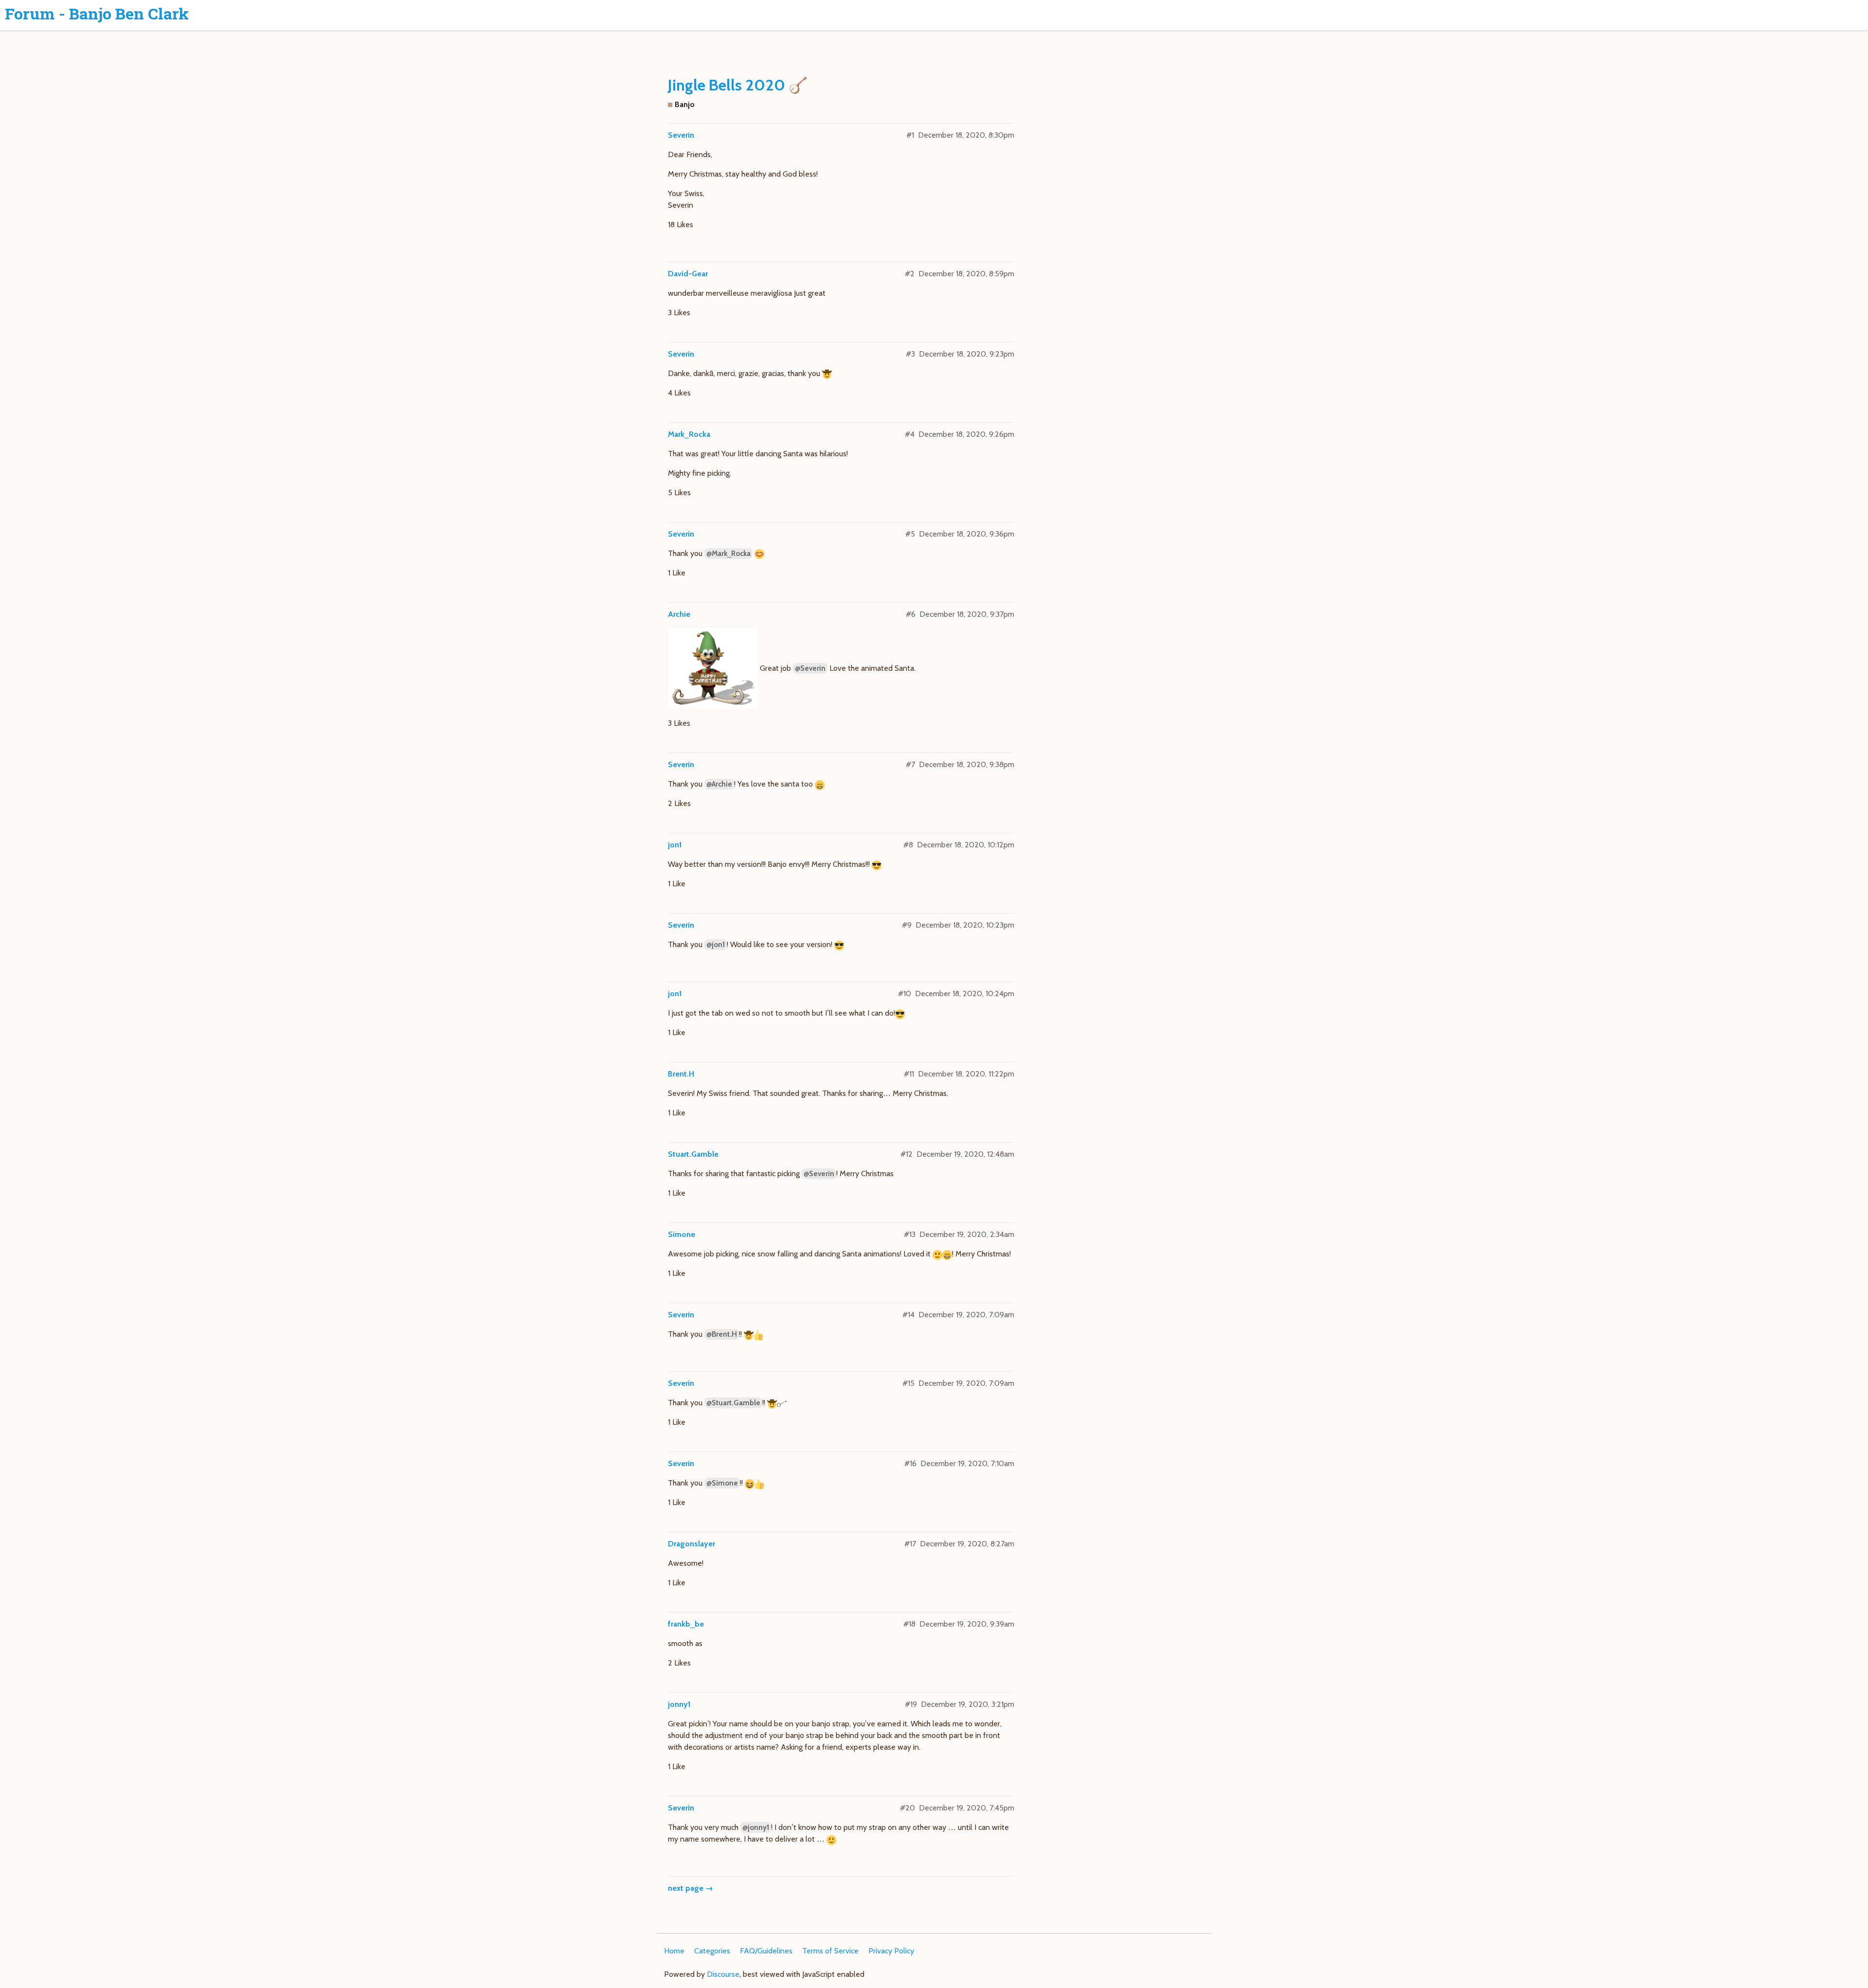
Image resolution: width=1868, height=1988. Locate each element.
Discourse (723, 1974)
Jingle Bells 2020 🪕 (738, 85)
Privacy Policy (891, 1951)
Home (674, 1951)
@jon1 (716, 945)
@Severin (810, 668)
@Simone (722, 1483)
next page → (691, 1888)
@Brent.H (722, 1334)
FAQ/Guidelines (766, 1951)
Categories (712, 1951)
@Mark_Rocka (728, 554)
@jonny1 (756, 1827)
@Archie (719, 784)
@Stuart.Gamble (733, 1403)
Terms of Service (830, 1951)
